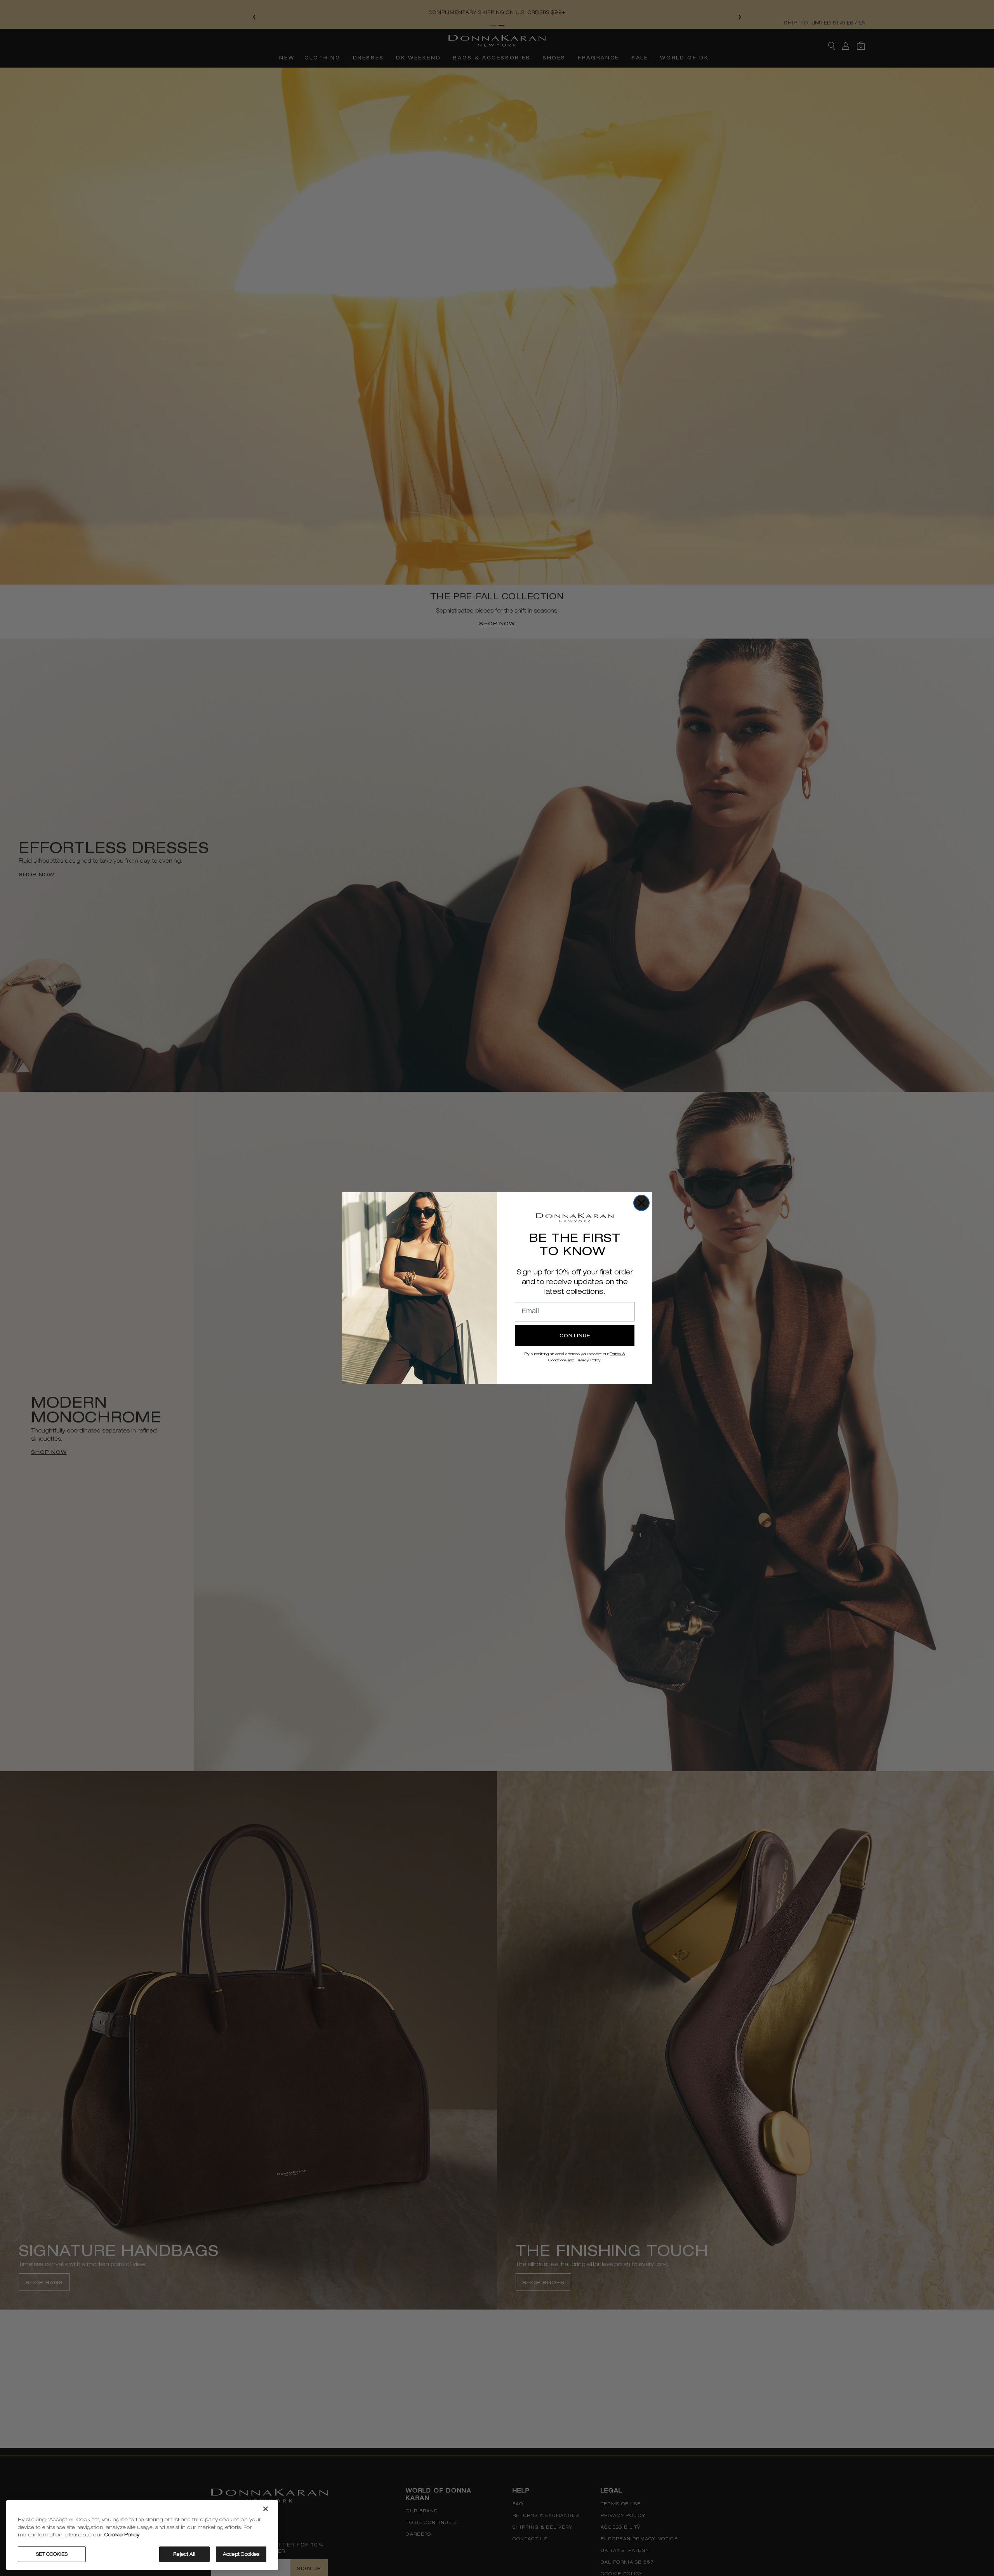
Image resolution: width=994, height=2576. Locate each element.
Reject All (184, 2554)
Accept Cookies (241, 2554)
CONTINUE (575, 1336)
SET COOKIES (52, 2554)
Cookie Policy (122, 2535)
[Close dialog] (641, 1203)
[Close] (266, 2509)
